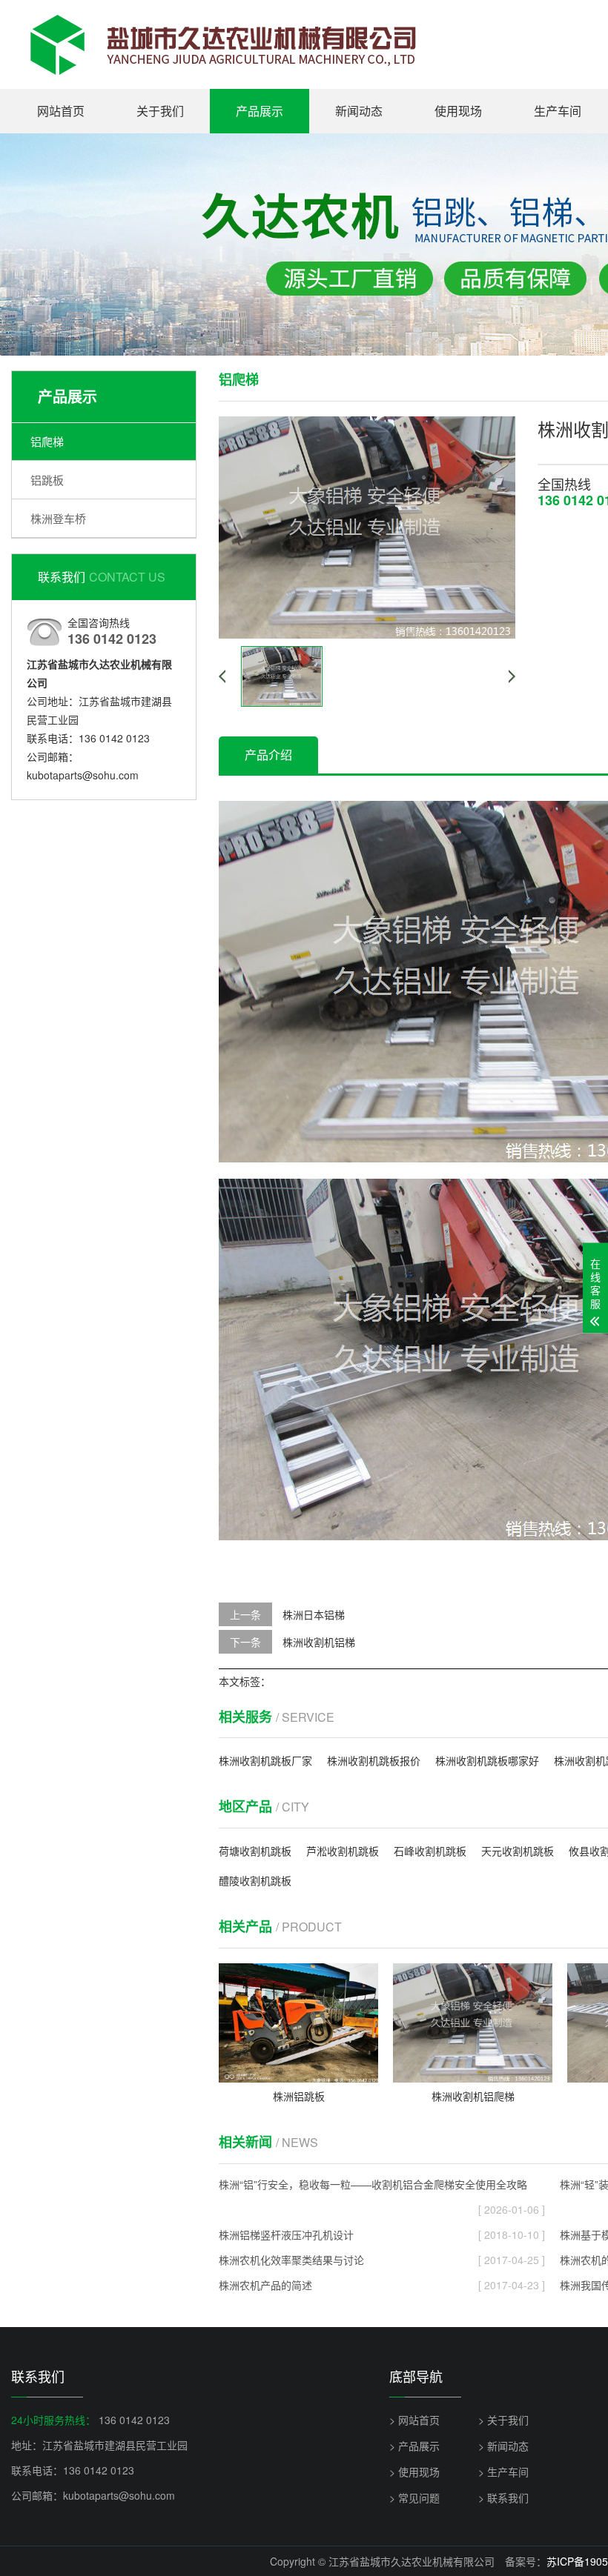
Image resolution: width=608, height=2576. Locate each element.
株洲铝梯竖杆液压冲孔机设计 (382, 2234)
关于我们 (160, 111)
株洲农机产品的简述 (382, 2285)
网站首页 (61, 111)
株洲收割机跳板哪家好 (487, 1760)
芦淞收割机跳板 (343, 1851)
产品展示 (260, 111)
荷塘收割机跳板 (255, 1851)
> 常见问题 (414, 2497)
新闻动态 (359, 111)
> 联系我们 (503, 2497)
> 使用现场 (414, 2472)
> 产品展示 (414, 2446)
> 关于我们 (503, 2420)
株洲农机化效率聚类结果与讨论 (382, 2260)
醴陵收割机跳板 (255, 1880)
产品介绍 (268, 755)
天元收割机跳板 (518, 1851)
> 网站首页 (414, 2420)
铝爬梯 (47, 441)
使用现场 (458, 111)
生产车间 (558, 111)
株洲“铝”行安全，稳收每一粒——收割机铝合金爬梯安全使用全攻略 (382, 2187)
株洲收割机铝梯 (319, 1642)
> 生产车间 (503, 2472)
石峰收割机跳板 (430, 1851)
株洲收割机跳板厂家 (265, 1760)
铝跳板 (47, 480)
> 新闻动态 (503, 2446)
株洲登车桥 (58, 518)
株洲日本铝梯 (314, 1614)
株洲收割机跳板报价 (374, 1760)
